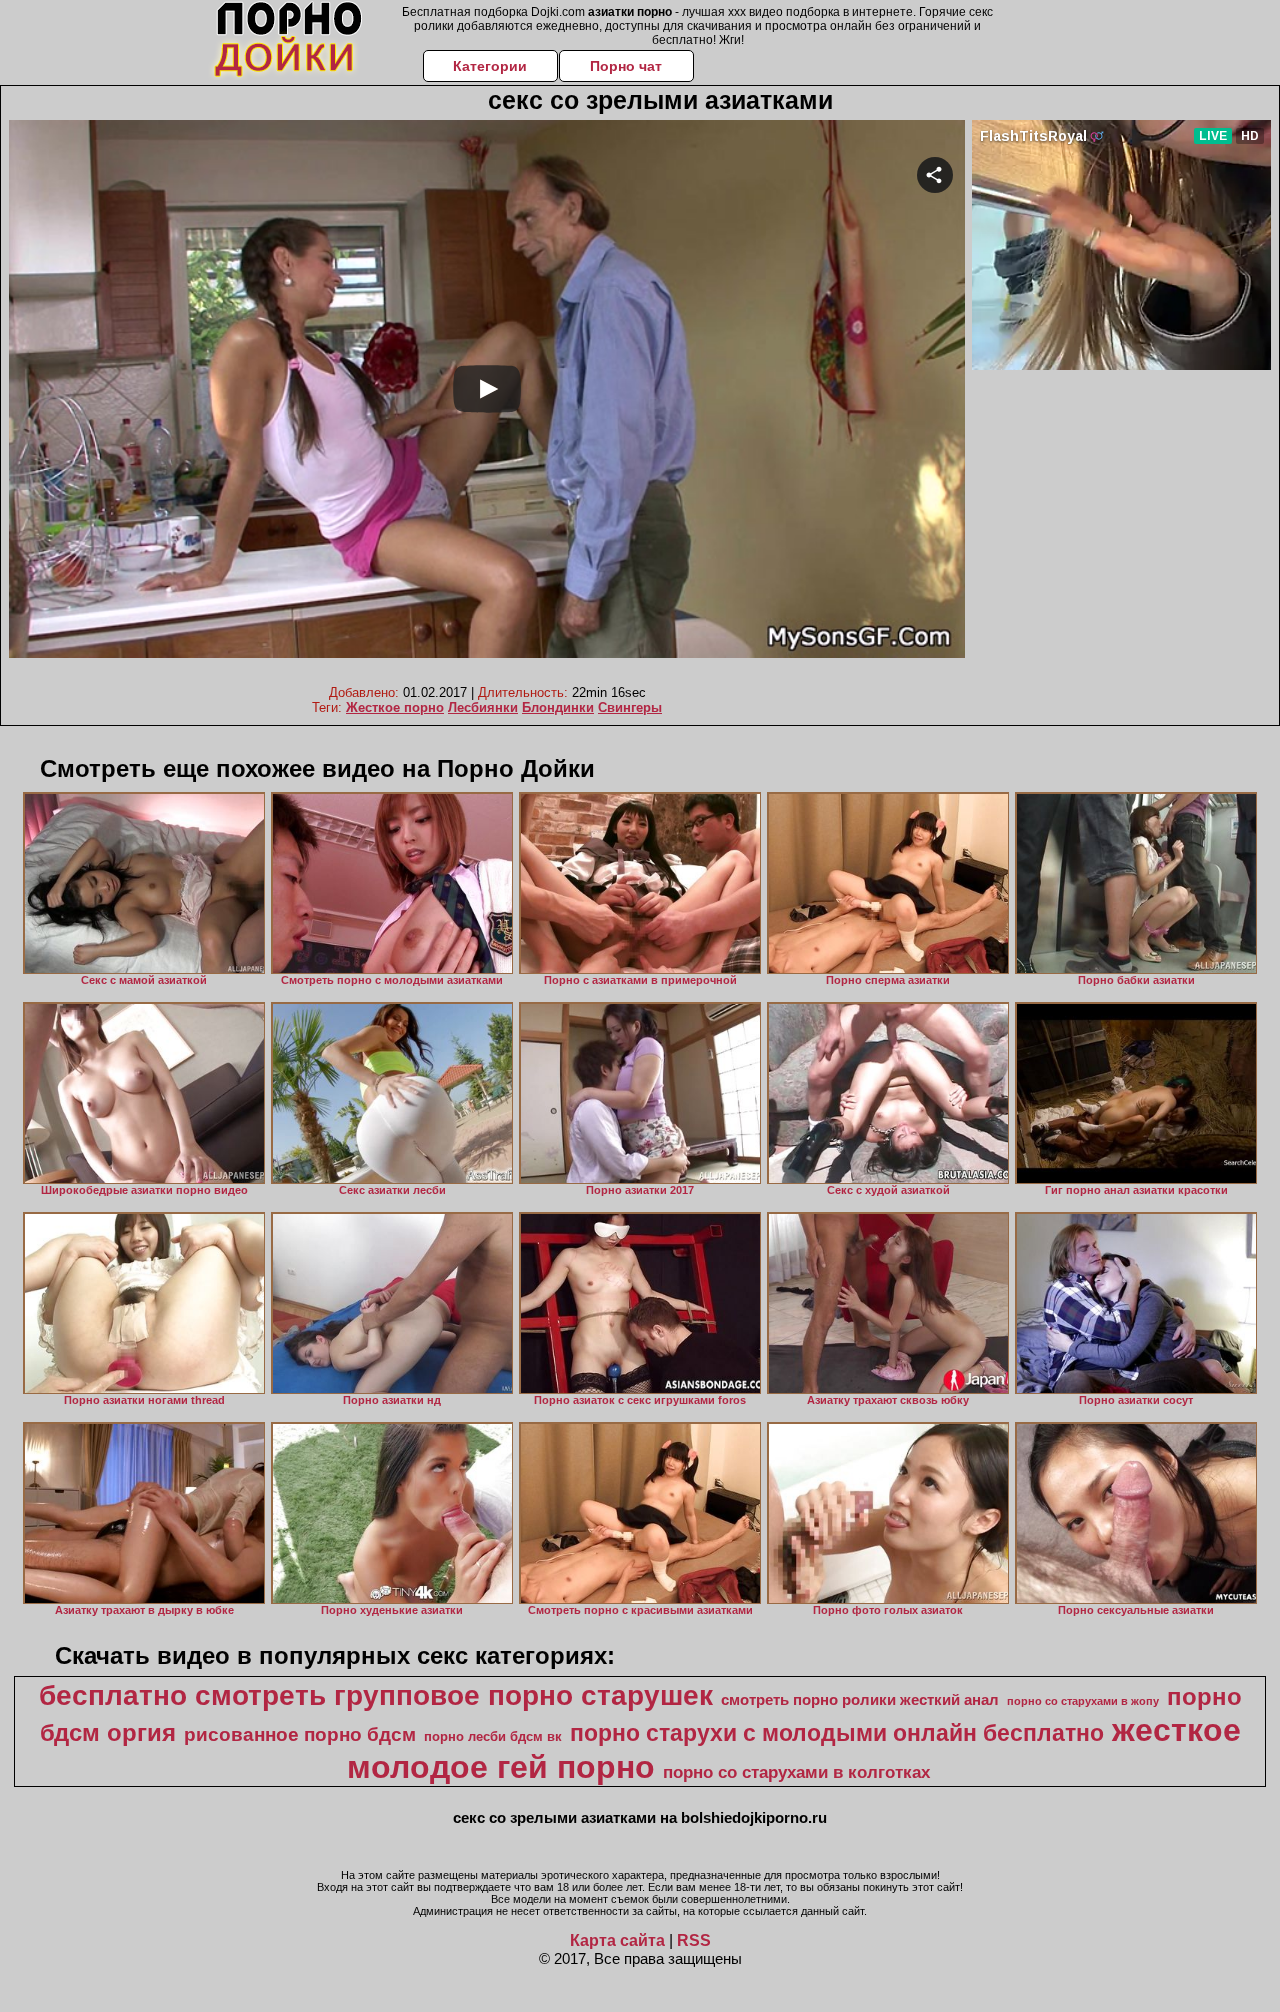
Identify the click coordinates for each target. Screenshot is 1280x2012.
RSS (694, 1940)
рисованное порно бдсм (300, 1734)
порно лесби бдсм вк (493, 1736)
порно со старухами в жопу (1083, 1701)
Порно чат (626, 66)
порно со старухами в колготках (796, 1772)
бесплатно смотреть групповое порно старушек (376, 1695)
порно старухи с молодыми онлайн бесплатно (837, 1733)
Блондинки (558, 707)
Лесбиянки (483, 707)
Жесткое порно (395, 707)
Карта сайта (617, 1940)
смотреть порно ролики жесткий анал (860, 1700)
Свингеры (630, 707)
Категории (490, 66)
